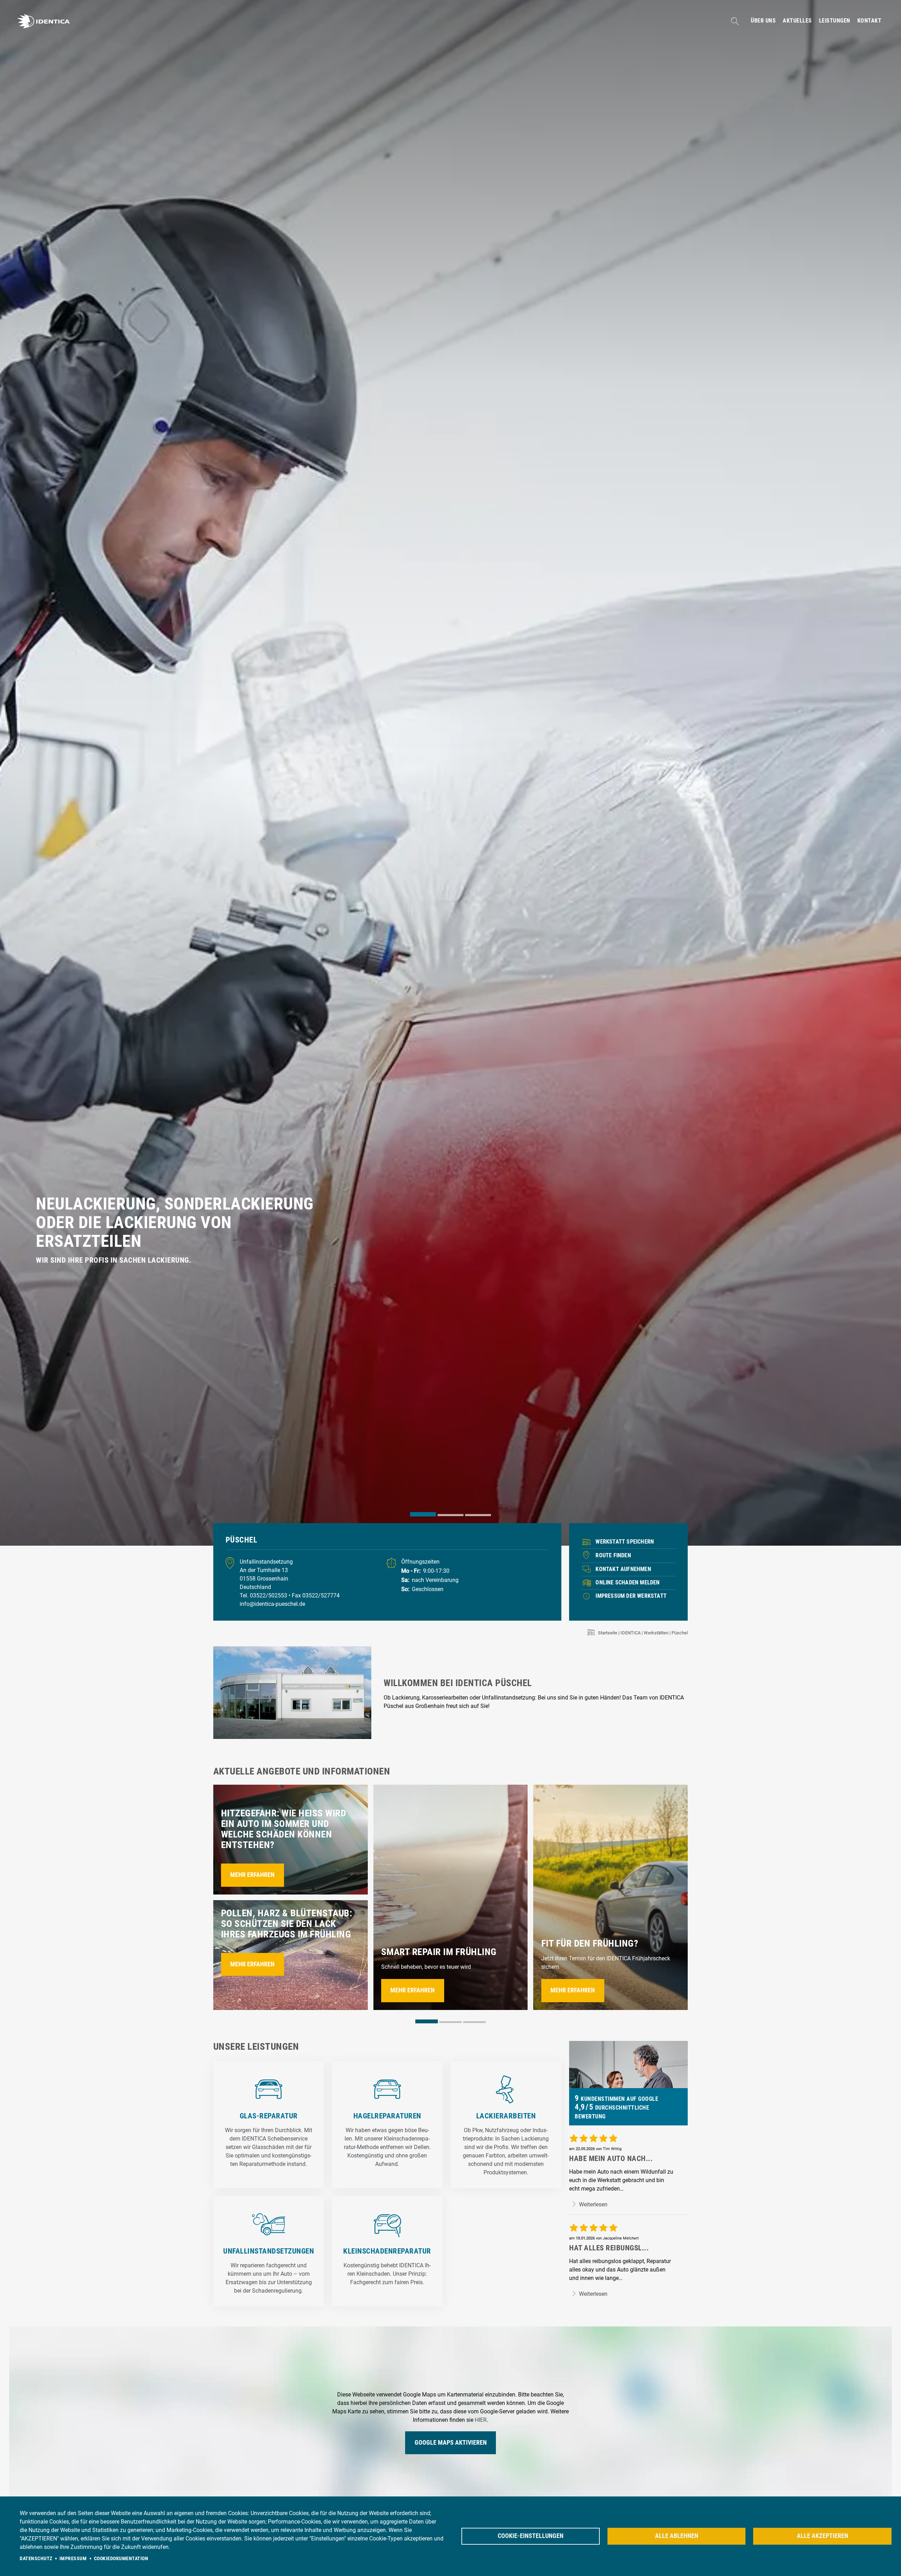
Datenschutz (36, 2558)
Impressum (73, 2558)
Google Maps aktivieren (451, 2443)
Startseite (608, 1633)
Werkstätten (656, 1633)
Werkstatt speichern (625, 1542)
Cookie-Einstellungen (531, 2536)
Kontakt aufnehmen (623, 1569)
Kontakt (870, 21)
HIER (481, 2420)
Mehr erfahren (252, 1875)
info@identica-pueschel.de (272, 1604)
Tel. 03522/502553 (264, 1595)
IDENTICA (631, 1633)
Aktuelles (797, 21)
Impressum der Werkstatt (631, 1596)
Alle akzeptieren (823, 2536)
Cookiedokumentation (121, 2558)
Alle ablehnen (677, 2536)
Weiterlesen (593, 2204)
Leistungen (835, 21)
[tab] (423, 1514)
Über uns (763, 21)
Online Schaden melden (628, 1582)
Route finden (613, 1555)
